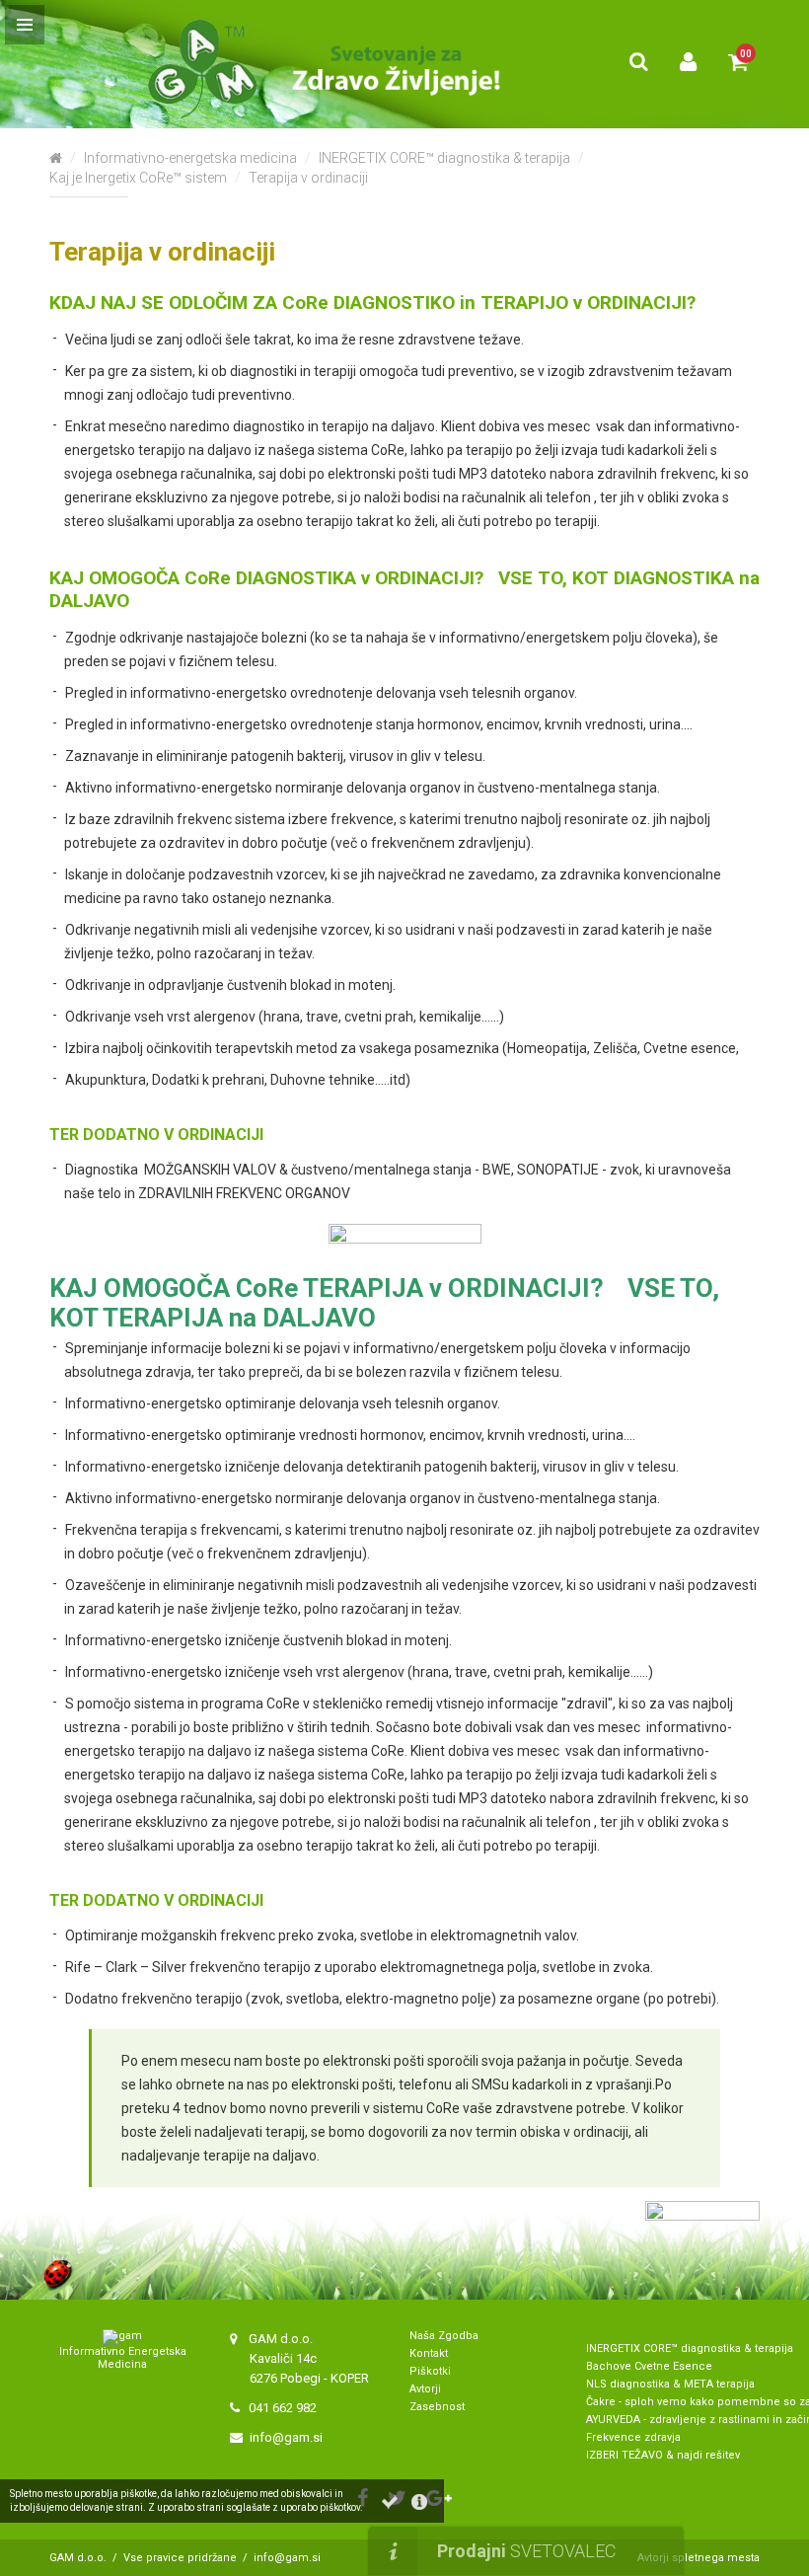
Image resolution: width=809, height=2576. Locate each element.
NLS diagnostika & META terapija (670, 2384)
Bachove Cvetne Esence (649, 2366)
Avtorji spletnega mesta (699, 2558)
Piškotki (430, 2371)
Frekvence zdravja (633, 2437)
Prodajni (526, 2551)
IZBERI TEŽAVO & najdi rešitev (663, 2455)
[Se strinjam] (390, 2502)
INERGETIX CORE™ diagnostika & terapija (444, 158)
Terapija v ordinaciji (308, 178)
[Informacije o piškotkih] (419, 2502)
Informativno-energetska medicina (190, 158)
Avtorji (425, 2389)
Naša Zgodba (445, 2336)
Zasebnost (437, 2407)
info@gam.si (286, 2437)
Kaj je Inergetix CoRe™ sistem (138, 178)
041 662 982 (283, 2408)
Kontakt (429, 2353)
